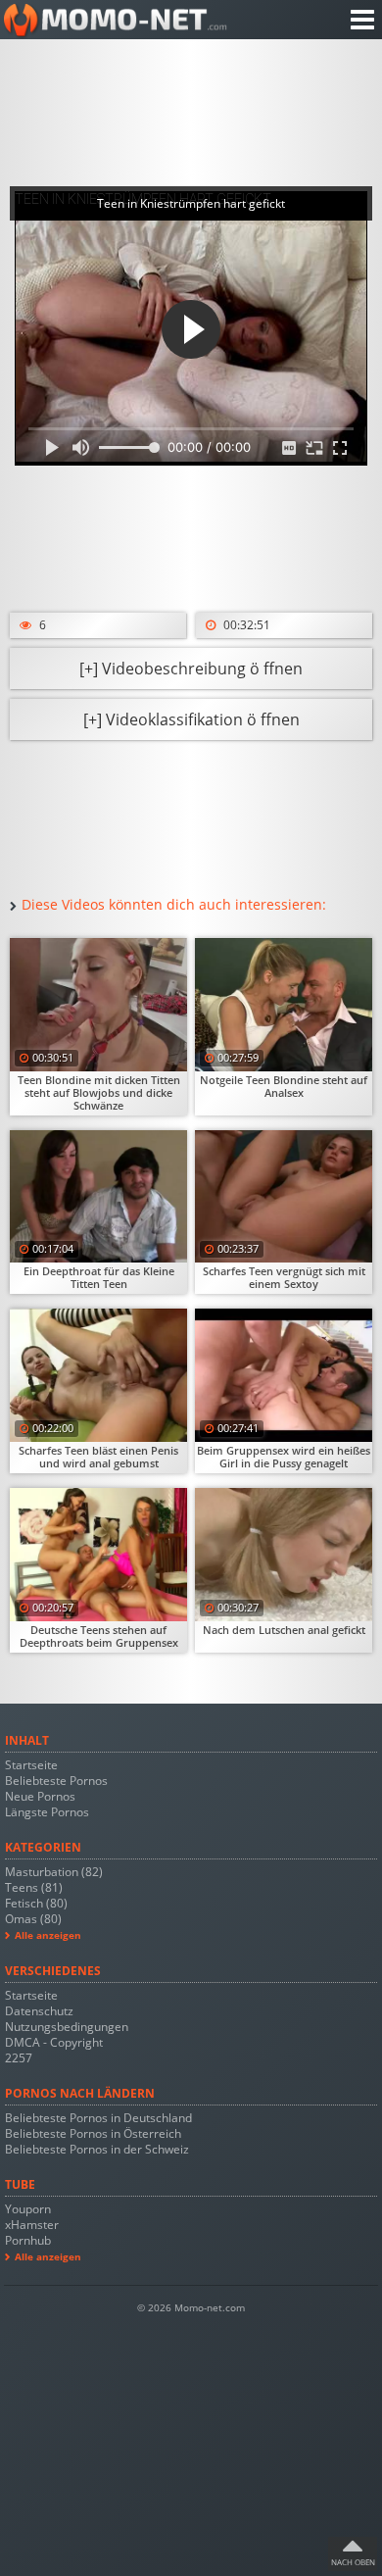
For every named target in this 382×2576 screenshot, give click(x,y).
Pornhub (28, 2240)
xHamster (32, 2225)
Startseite (31, 1765)
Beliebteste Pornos (56, 1781)
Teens (34, 1887)
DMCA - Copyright (54, 2042)
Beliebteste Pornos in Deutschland (98, 2118)
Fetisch (36, 1903)
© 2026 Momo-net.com (191, 2308)
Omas (33, 1919)
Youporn (28, 2209)
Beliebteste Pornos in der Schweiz (97, 2149)
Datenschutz (39, 2011)
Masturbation (54, 1872)
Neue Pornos (40, 1796)
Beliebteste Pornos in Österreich (93, 2133)
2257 (19, 2058)
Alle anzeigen (48, 1935)
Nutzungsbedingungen (67, 2027)
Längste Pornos (47, 1812)
